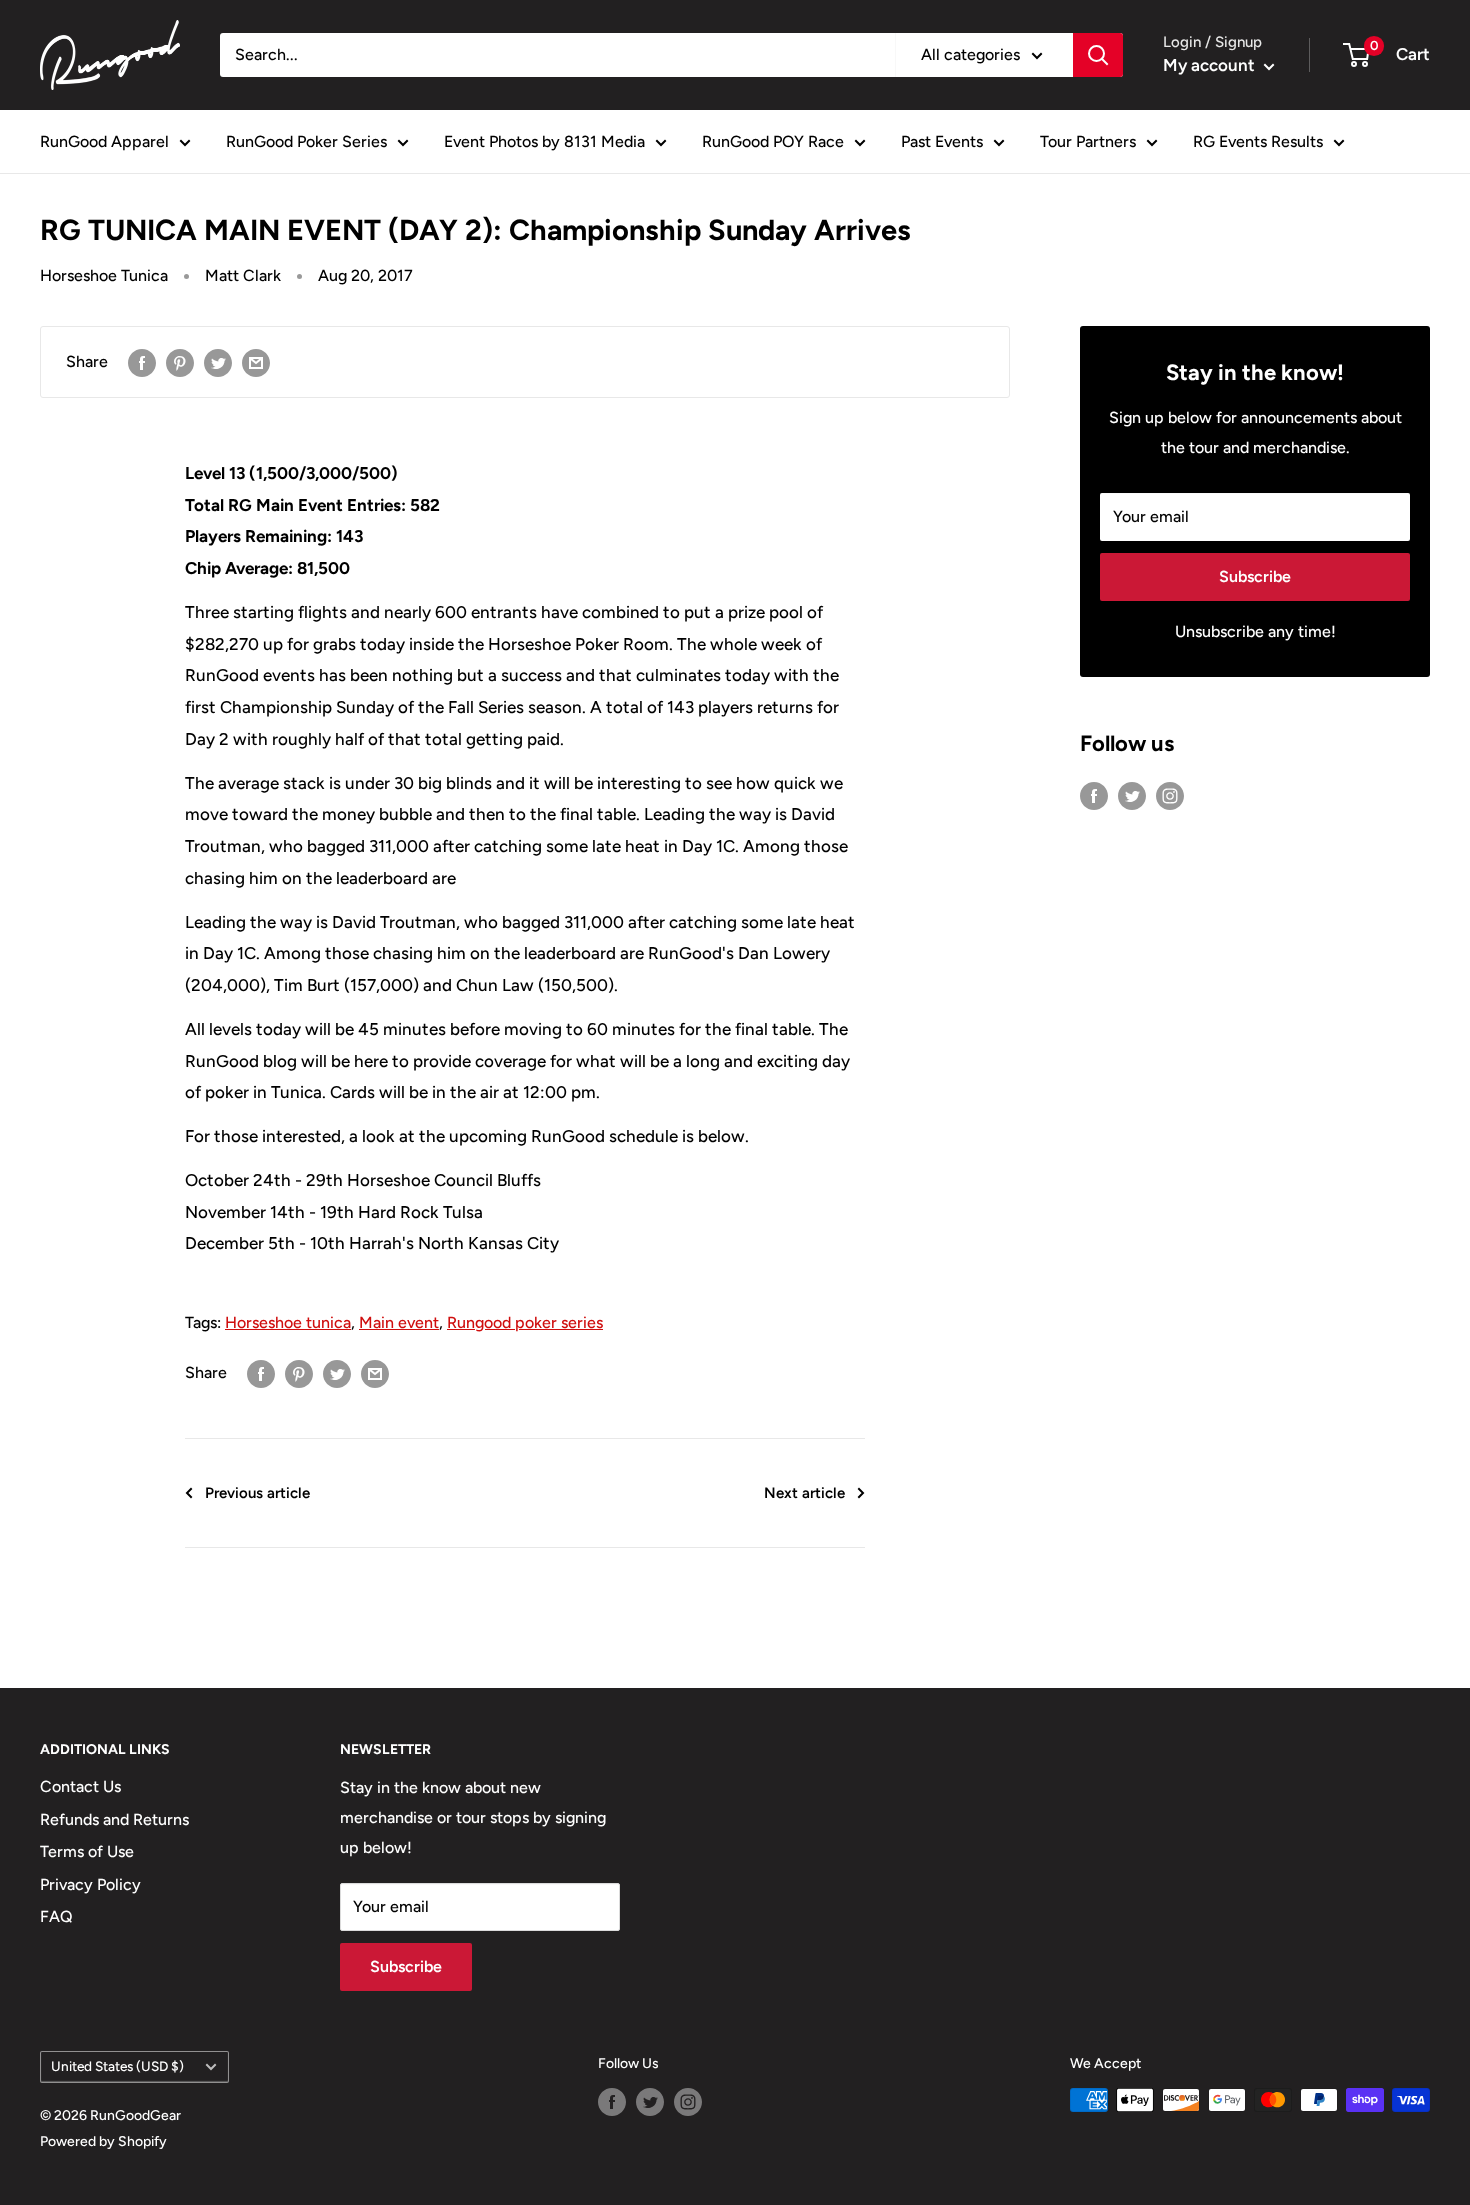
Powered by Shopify (103, 2141)
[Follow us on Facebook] (1094, 795)
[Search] (1098, 55)
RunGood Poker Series (306, 141)
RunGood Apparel (104, 141)
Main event (399, 1322)
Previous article (257, 1493)
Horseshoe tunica (288, 1322)
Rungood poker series (525, 1322)
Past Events (942, 141)
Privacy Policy (90, 1884)
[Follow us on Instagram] (1170, 795)
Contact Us (80, 1786)
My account (1211, 65)
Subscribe (1255, 576)
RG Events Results (1258, 141)
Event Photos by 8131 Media (544, 141)
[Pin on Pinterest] (180, 362)
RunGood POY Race (773, 141)
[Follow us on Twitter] (1132, 795)
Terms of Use (87, 1851)
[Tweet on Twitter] (218, 362)
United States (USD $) (117, 2066)
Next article (804, 1493)
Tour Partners (1088, 141)
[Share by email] (256, 362)
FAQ (56, 1916)
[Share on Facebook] (142, 362)
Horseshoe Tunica (104, 275)
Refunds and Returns (114, 1819)
